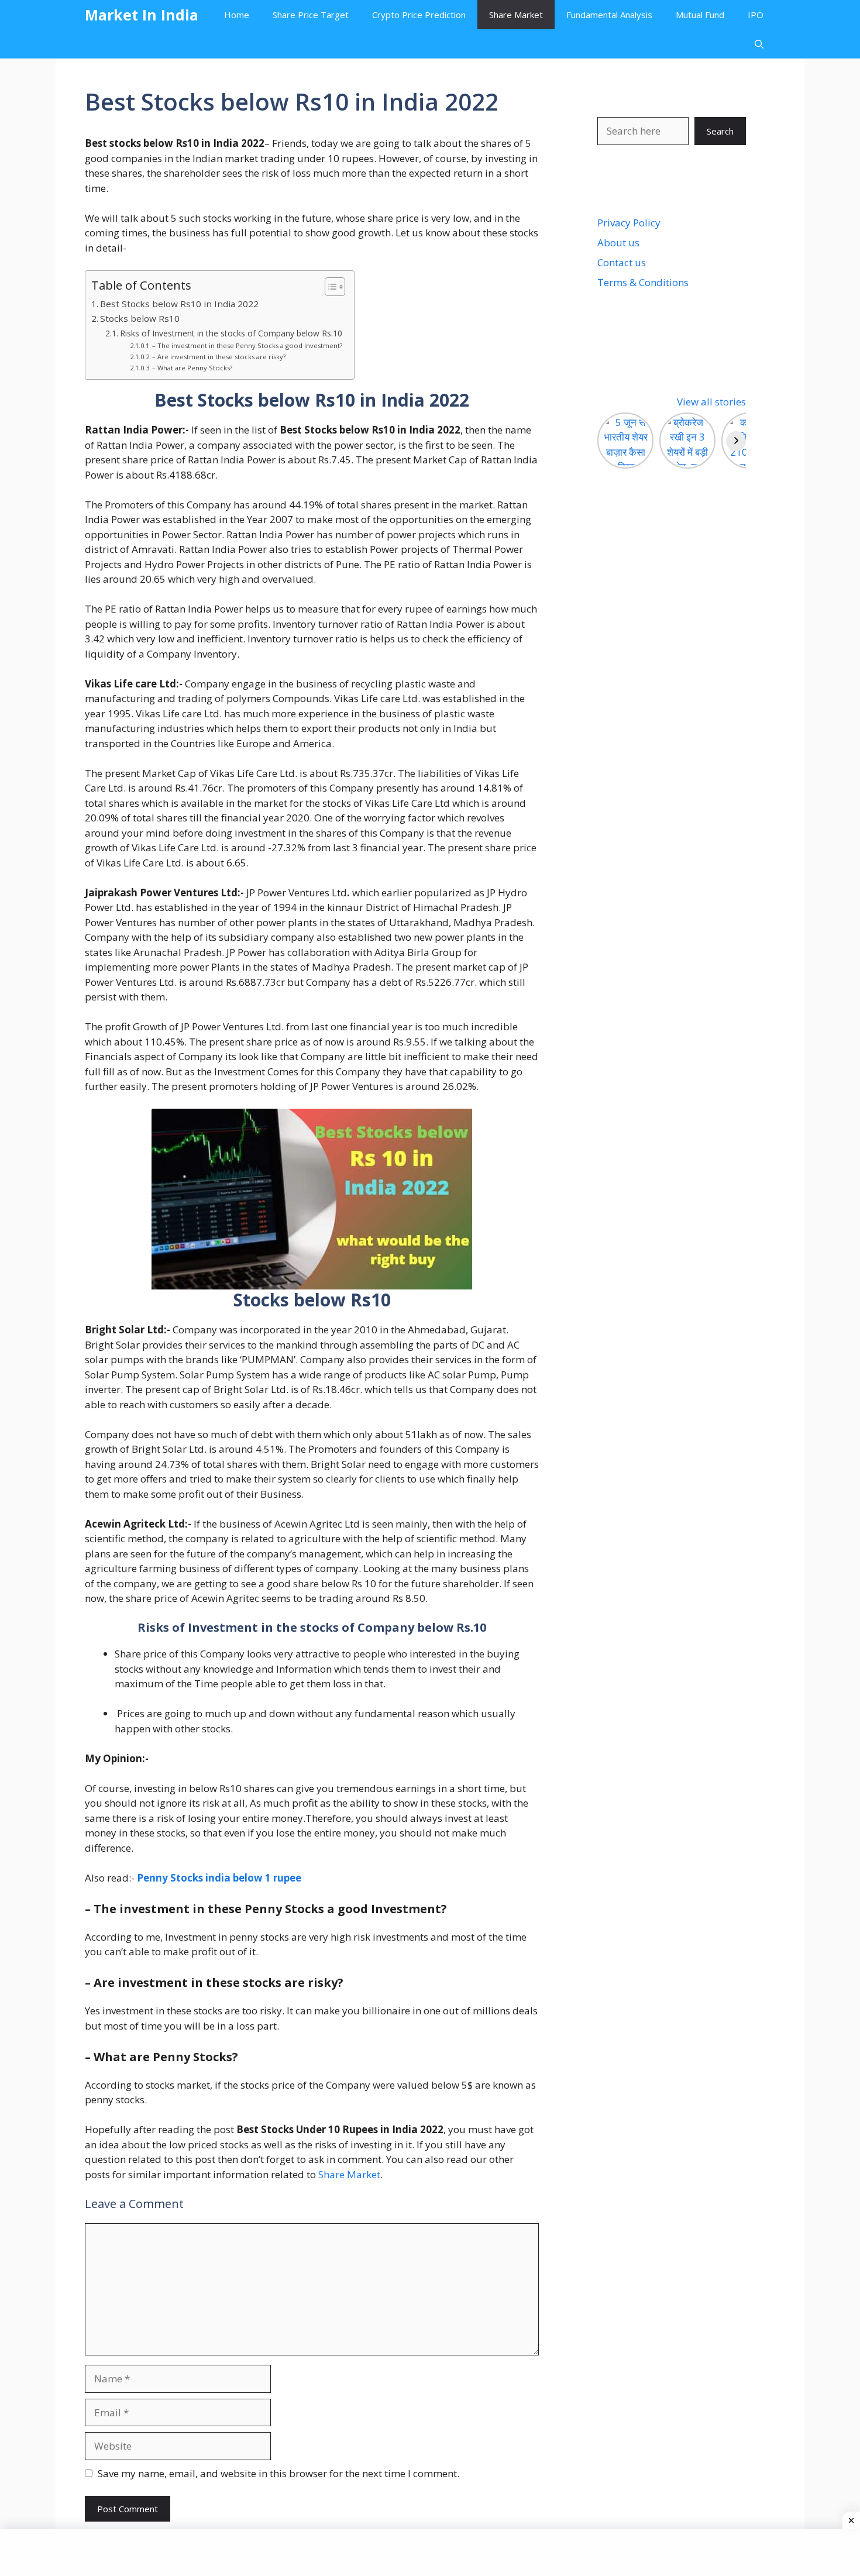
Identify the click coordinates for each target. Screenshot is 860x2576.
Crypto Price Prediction (419, 15)
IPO (756, 15)
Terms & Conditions (643, 282)
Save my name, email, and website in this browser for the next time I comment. (278, 2473)
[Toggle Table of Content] (329, 287)
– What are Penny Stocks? (192, 368)
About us (618, 243)
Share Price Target (311, 15)
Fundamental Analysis (609, 15)
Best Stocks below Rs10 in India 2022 (179, 304)
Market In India (142, 15)
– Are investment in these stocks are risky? (219, 357)
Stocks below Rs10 (140, 318)
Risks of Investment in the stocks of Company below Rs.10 (231, 333)
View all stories (711, 402)
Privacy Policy (629, 223)
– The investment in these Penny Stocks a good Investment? (247, 345)
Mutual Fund (700, 15)
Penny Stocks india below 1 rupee (219, 1878)
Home (237, 15)
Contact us (622, 262)
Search (720, 131)
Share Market (516, 15)
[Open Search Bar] (759, 44)
